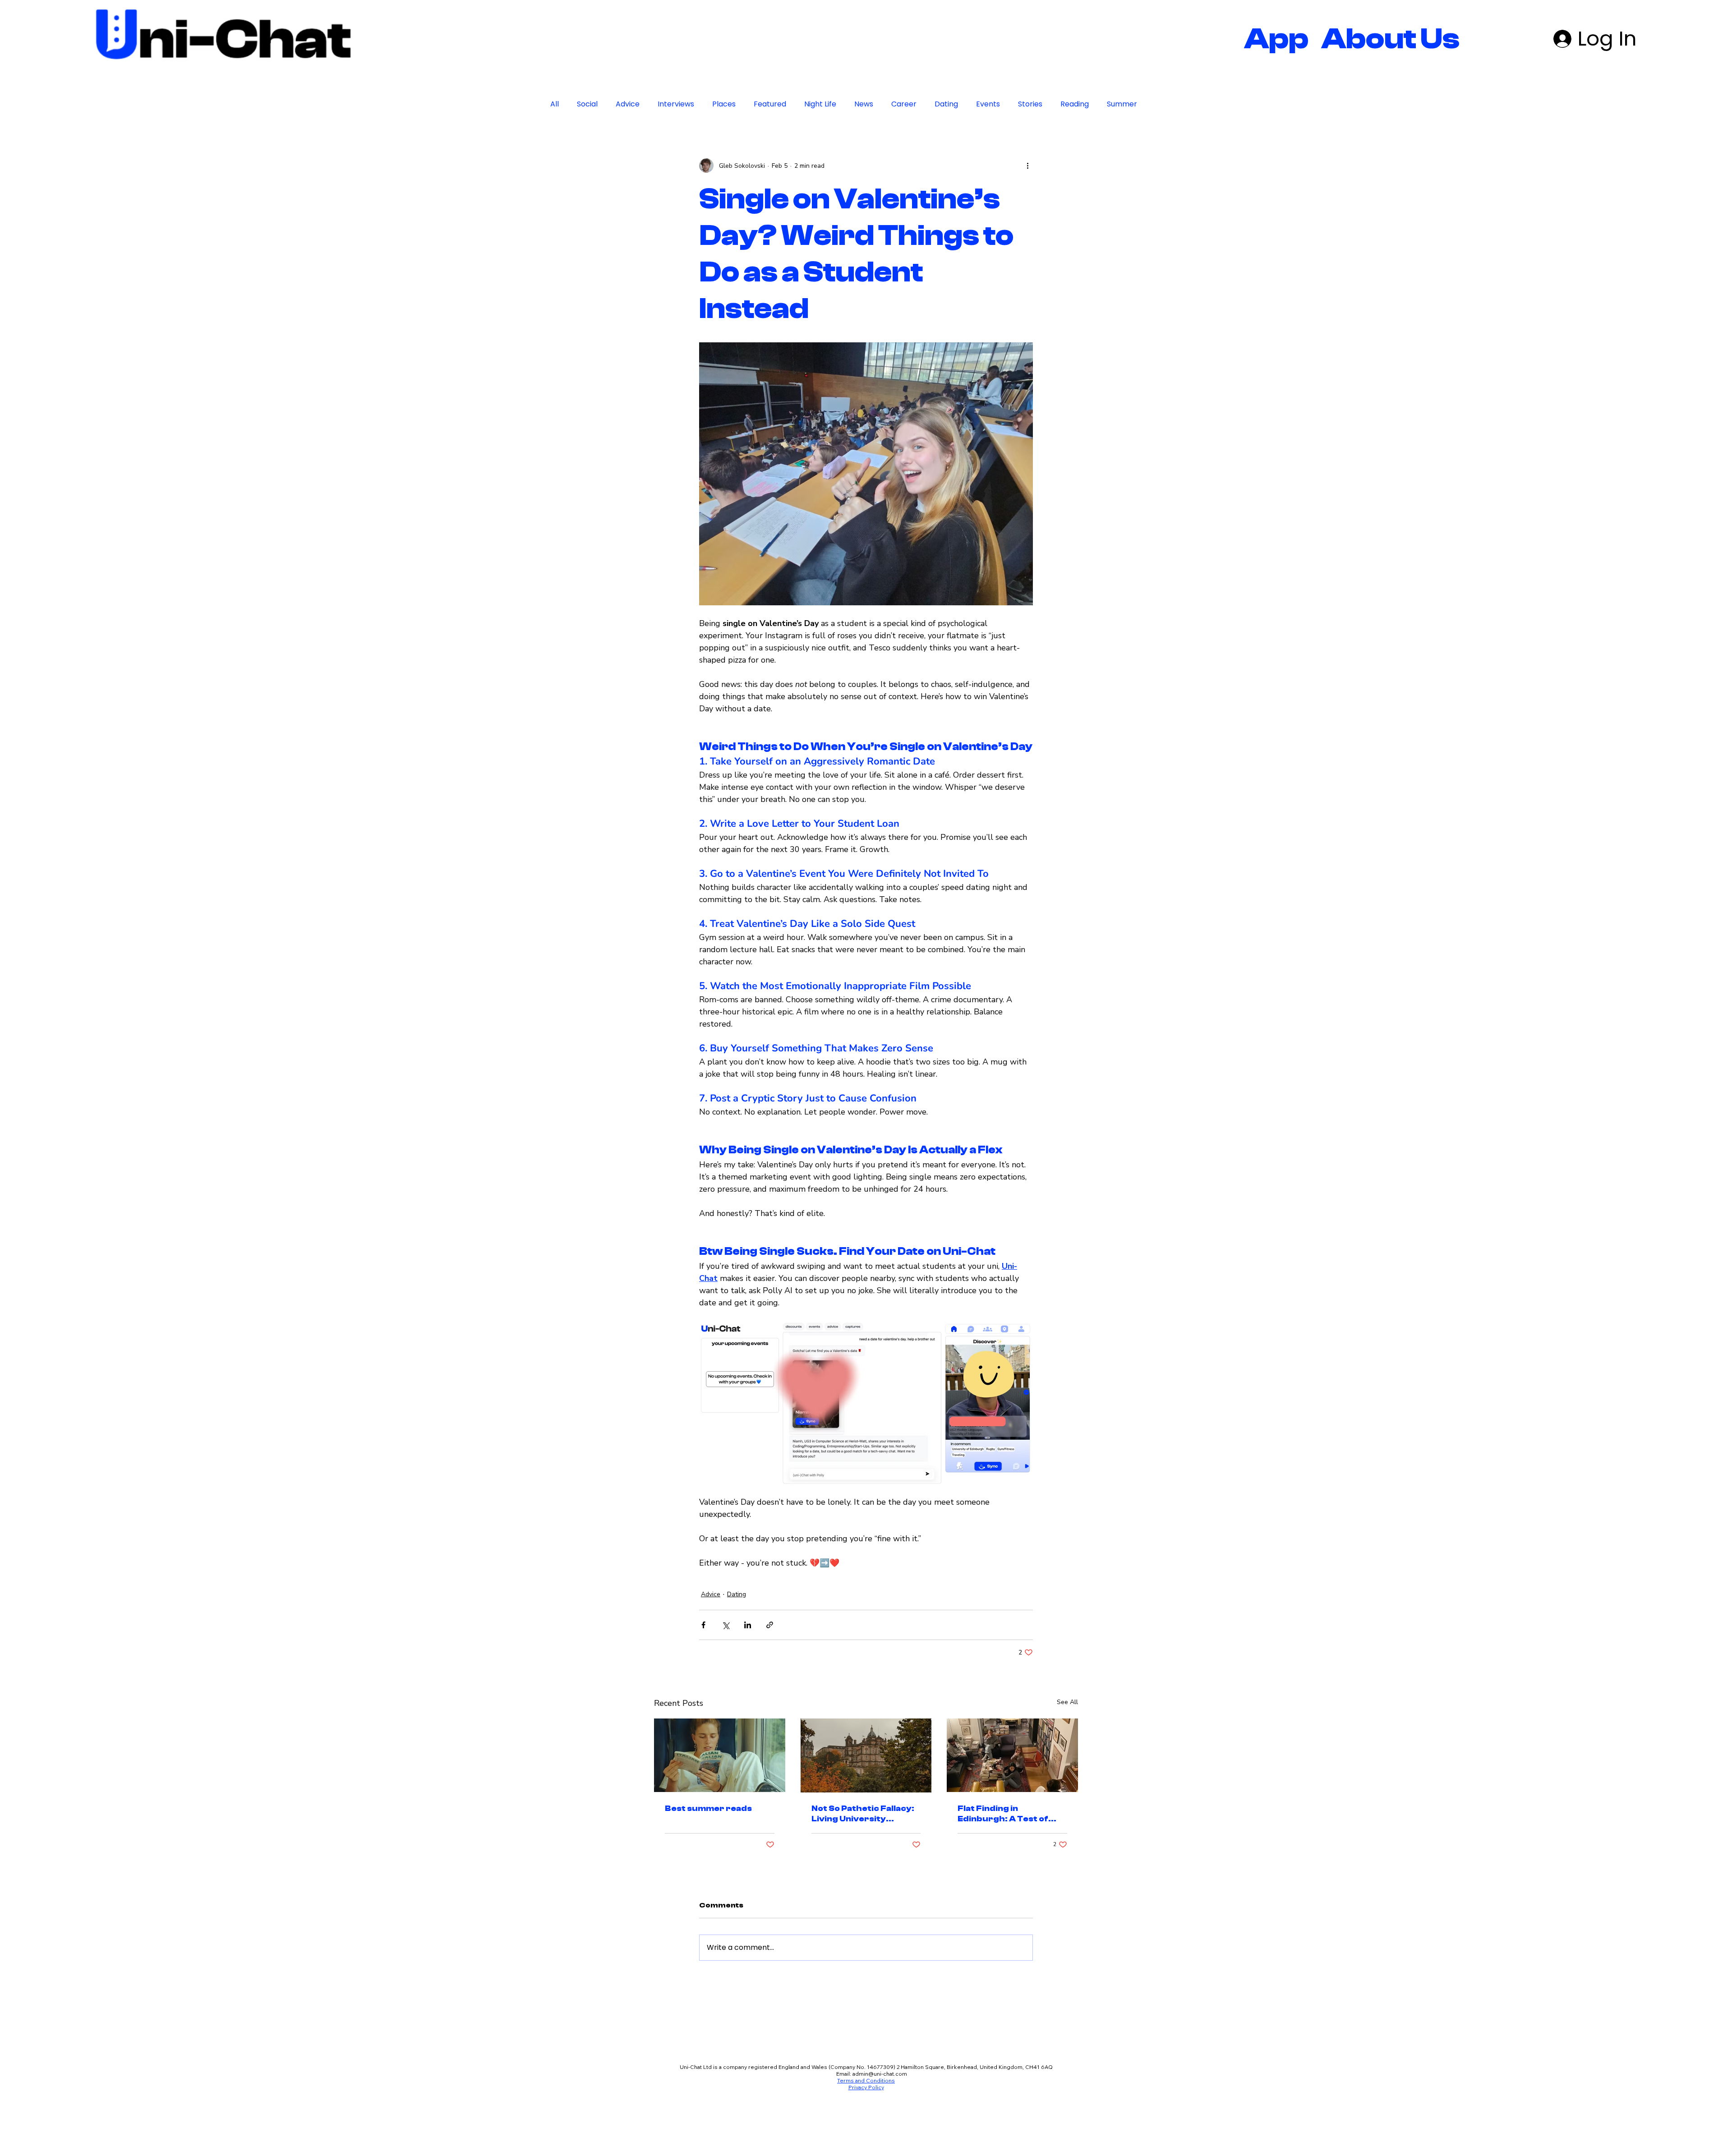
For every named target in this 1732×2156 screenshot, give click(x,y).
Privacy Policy (866, 2143)
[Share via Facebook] (703, 1680)
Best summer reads (708, 1864)
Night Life (820, 104)
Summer (1122, 104)
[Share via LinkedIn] (748, 1680)
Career (904, 104)
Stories (1030, 104)
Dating (946, 104)
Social (587, 104)
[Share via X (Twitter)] (726, 1680)
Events (988, 104)
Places (724, 104)
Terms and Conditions (866, 2136)
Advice (628, 104)
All (555, 104)
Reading (1075, 104)
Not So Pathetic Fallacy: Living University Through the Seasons (863, 1869)
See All (1067, 1758)
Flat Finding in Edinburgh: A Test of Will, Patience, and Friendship (1003, 1869)
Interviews (676, 104)
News (864, 104)
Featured (770, 104)
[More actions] (1027, 166)
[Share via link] (770, 1680)
